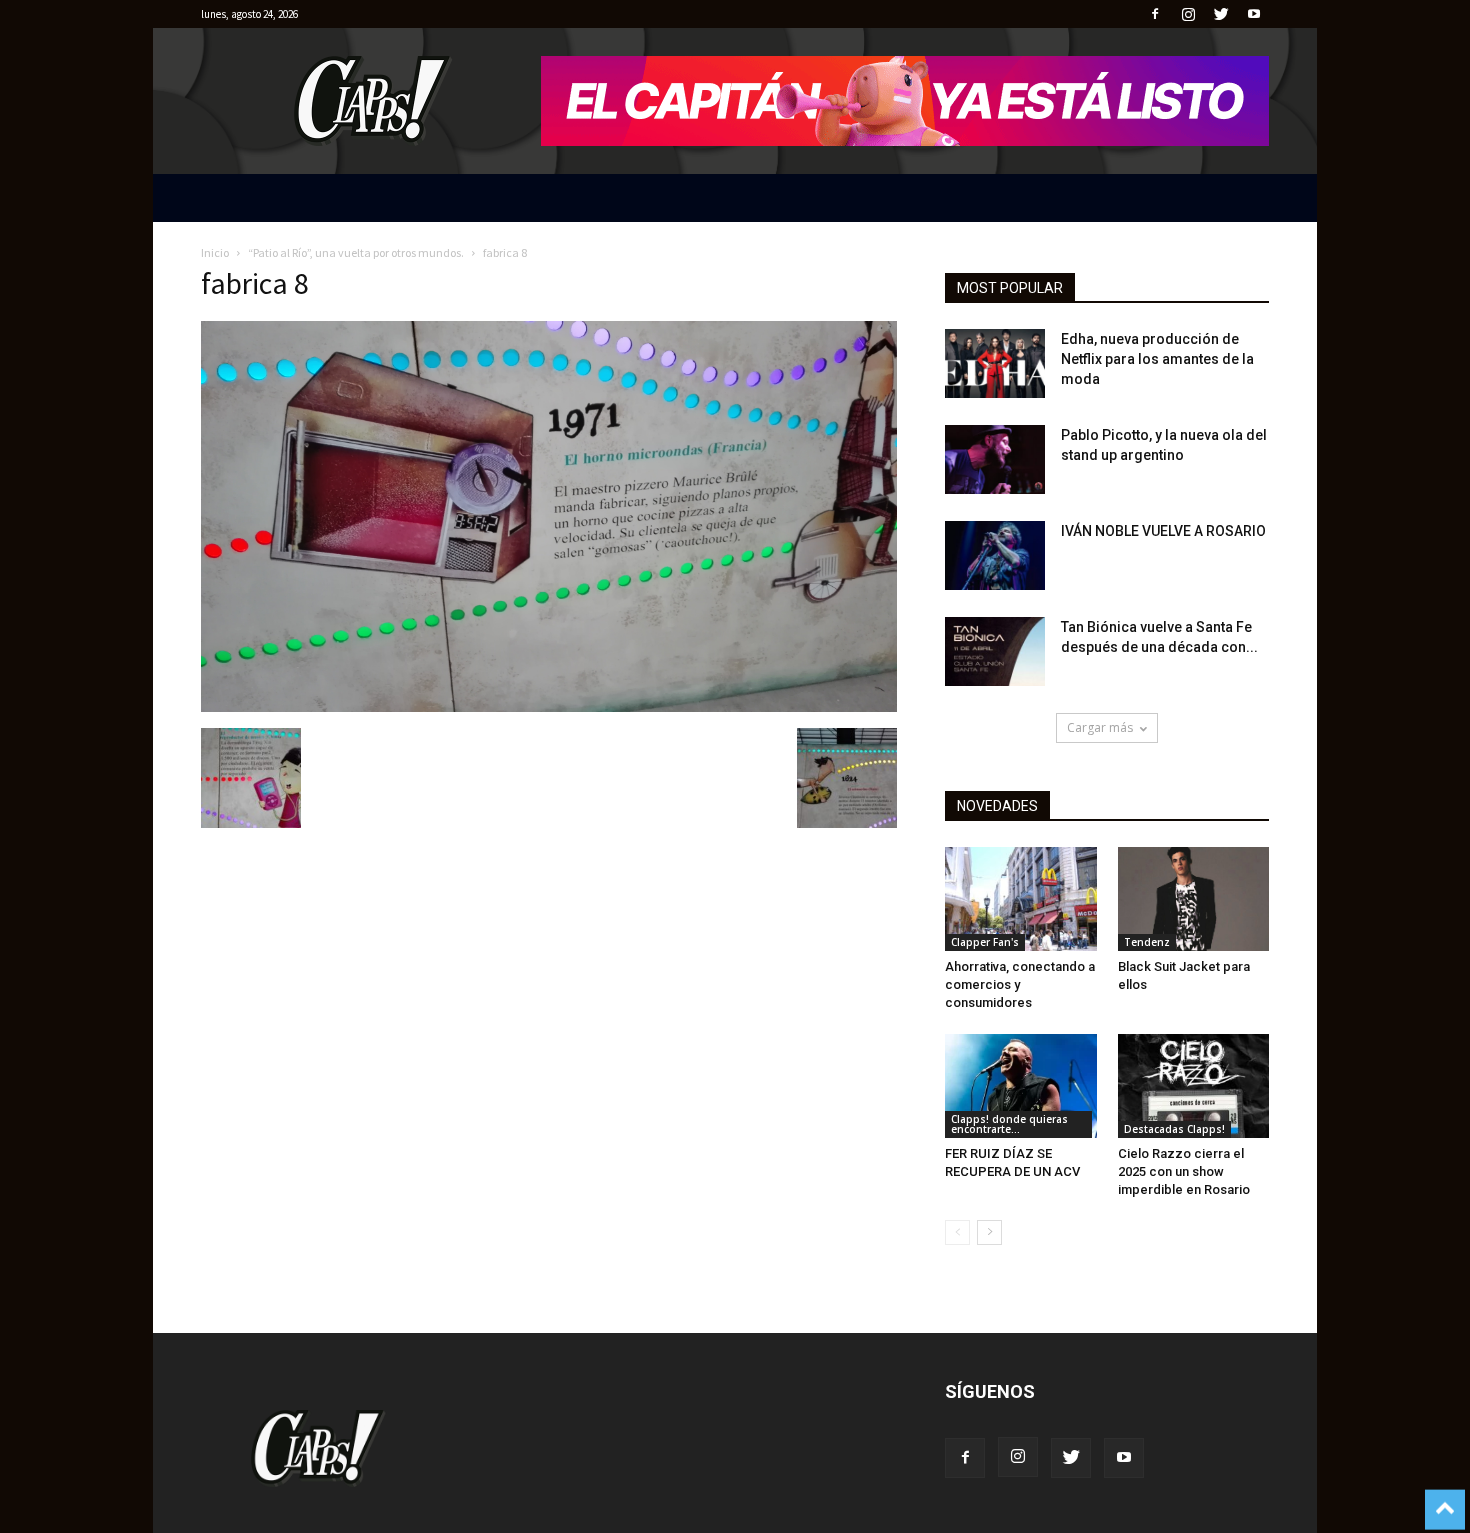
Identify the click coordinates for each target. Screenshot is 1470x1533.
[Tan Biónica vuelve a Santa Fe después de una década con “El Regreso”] (995, 651)
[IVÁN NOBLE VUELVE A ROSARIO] (995, 555)
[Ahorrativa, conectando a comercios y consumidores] (1021, 899)
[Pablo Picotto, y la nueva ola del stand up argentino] (995, 459)
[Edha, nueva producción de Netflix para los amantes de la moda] (995, 363)
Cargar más (1100, 727)
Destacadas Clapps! (1174, 1129)
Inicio (215, 252)
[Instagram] (1188, 14)
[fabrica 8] (549, 707)
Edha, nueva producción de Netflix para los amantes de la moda (1157, 359)
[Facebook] (1155, 14)
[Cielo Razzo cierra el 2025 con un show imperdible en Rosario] (1194, 1086)
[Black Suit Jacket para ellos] (1194, 899)
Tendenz (1147, 942)
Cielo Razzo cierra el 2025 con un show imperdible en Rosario (1184, 1171)
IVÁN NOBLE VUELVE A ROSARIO (1163, 531)
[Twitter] (1221, 14)
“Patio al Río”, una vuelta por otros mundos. (356, 252)
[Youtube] (1254, 14)
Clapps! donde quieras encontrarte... (1009, 1124)
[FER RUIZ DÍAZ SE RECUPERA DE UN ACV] (1021, 1086)
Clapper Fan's (985, 942)
